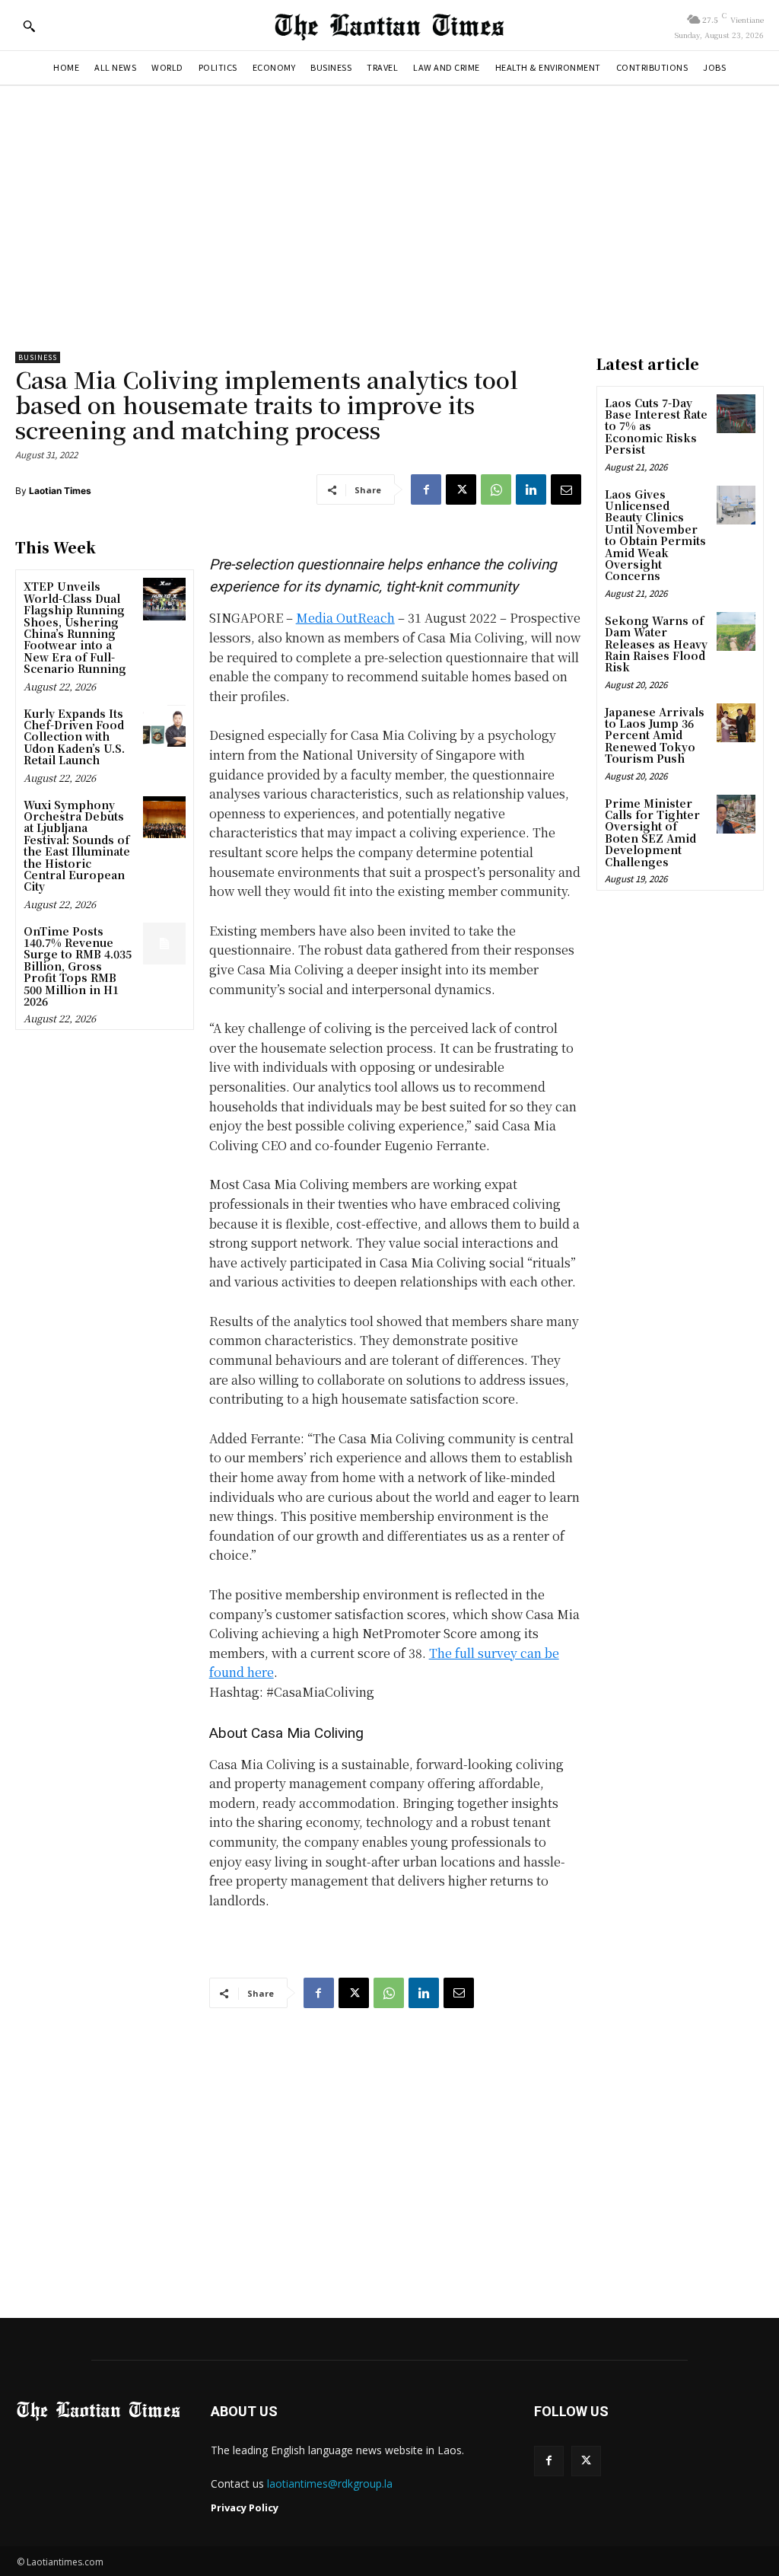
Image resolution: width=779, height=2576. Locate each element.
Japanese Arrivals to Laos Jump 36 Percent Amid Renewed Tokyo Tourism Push (655, 735)
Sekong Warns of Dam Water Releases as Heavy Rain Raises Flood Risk (656, 644)
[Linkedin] (531, 489)
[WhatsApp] (496, 489)
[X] (461, 489)
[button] (29, 26)
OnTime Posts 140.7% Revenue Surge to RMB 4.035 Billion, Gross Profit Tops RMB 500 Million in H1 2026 (78, 966)
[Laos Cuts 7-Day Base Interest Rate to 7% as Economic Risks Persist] (736, 414)
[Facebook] (426, 489)
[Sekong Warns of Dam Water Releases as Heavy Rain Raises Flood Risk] (736, 631)
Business (38, 357)
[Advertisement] (389, 215)
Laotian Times (60, 491)
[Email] (566, 489)
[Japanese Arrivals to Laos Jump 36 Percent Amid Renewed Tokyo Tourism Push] (736, 723)
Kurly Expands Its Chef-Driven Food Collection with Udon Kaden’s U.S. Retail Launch (74, 737)
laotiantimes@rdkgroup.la (330, 2484)
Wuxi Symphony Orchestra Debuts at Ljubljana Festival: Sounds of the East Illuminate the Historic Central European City (77, 846)
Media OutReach (345, 618)
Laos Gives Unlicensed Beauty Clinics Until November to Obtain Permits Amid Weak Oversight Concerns (655, 535)
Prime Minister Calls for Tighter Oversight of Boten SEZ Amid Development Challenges (652, 832)
